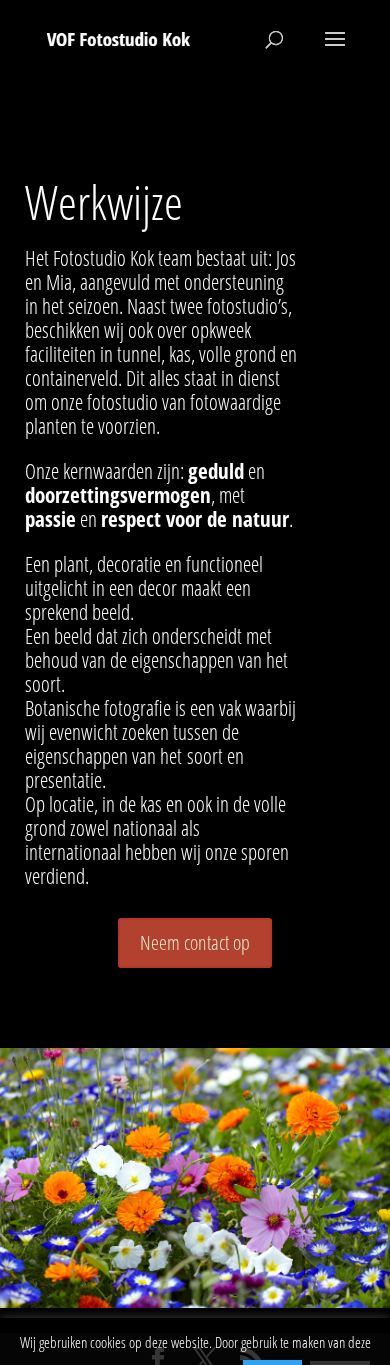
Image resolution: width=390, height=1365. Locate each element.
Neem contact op (195, 942)
